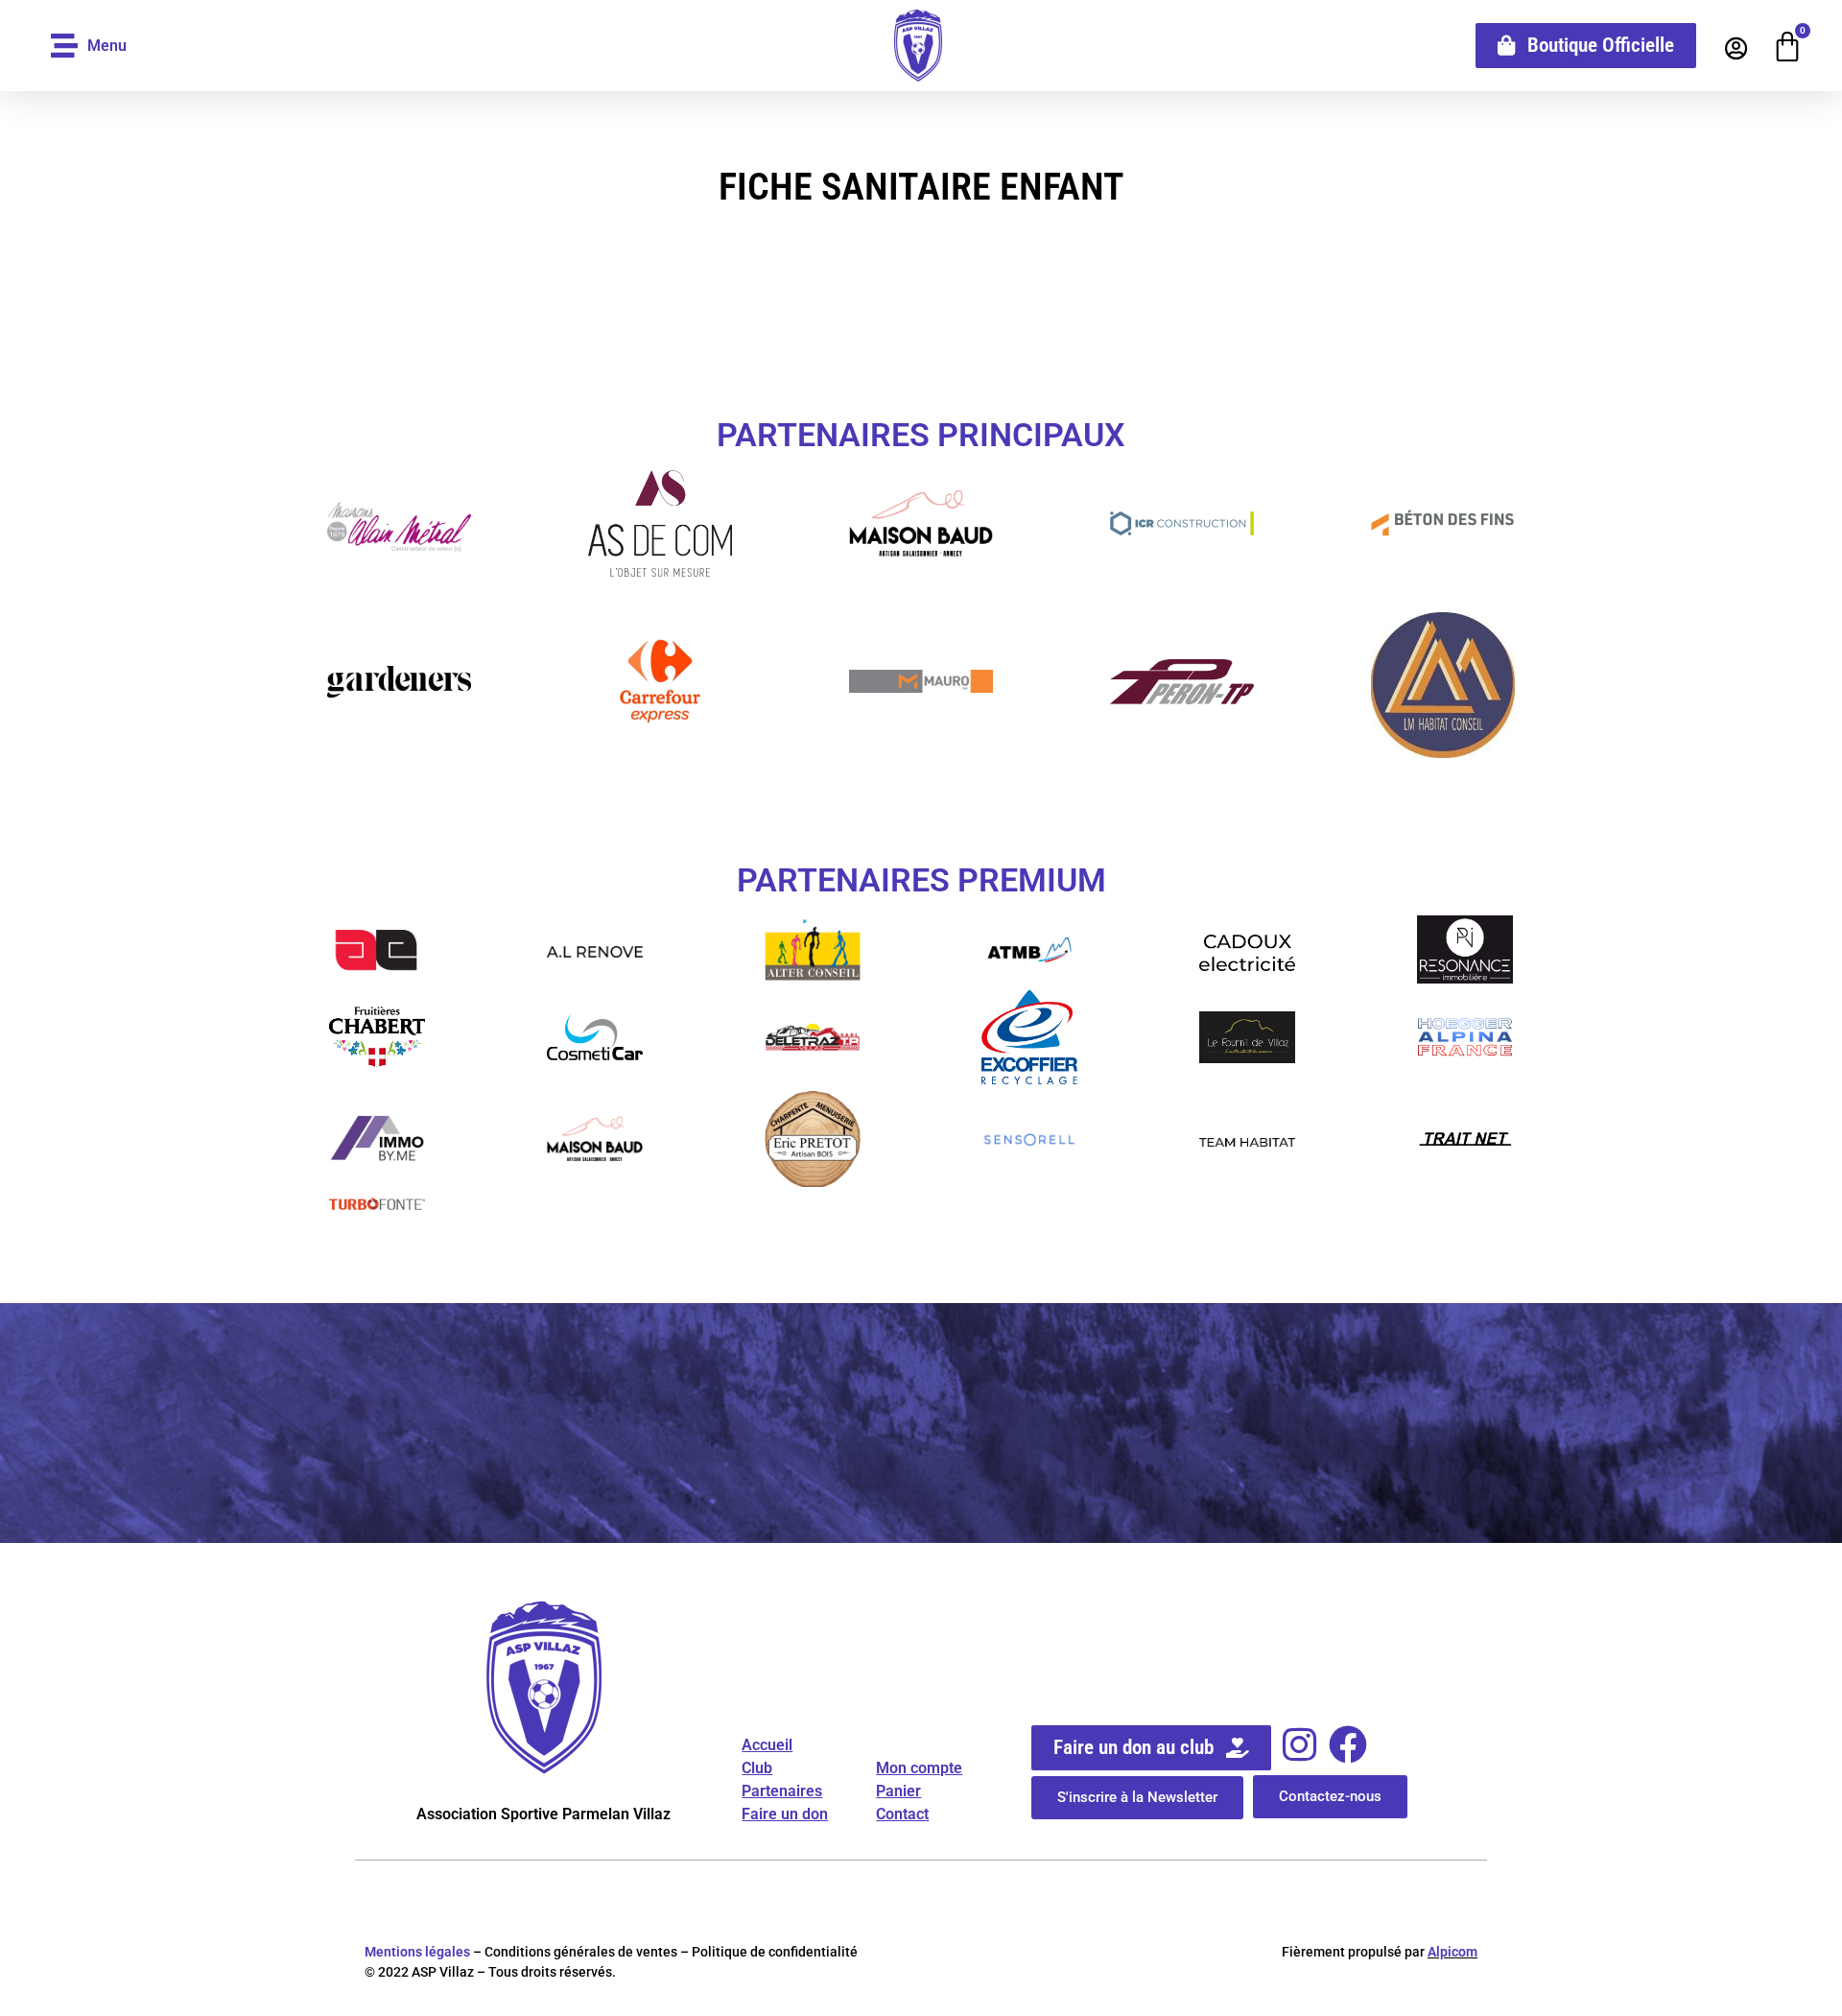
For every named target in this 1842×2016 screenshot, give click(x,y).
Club (757, 1768)
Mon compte (919, 1768)
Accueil (767, 1745)
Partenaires (782, 1791)
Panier (898, 1791)
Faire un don (785, 1814)
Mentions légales (417, 1952)
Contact (902, 1814)
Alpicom (1452, 1952)
